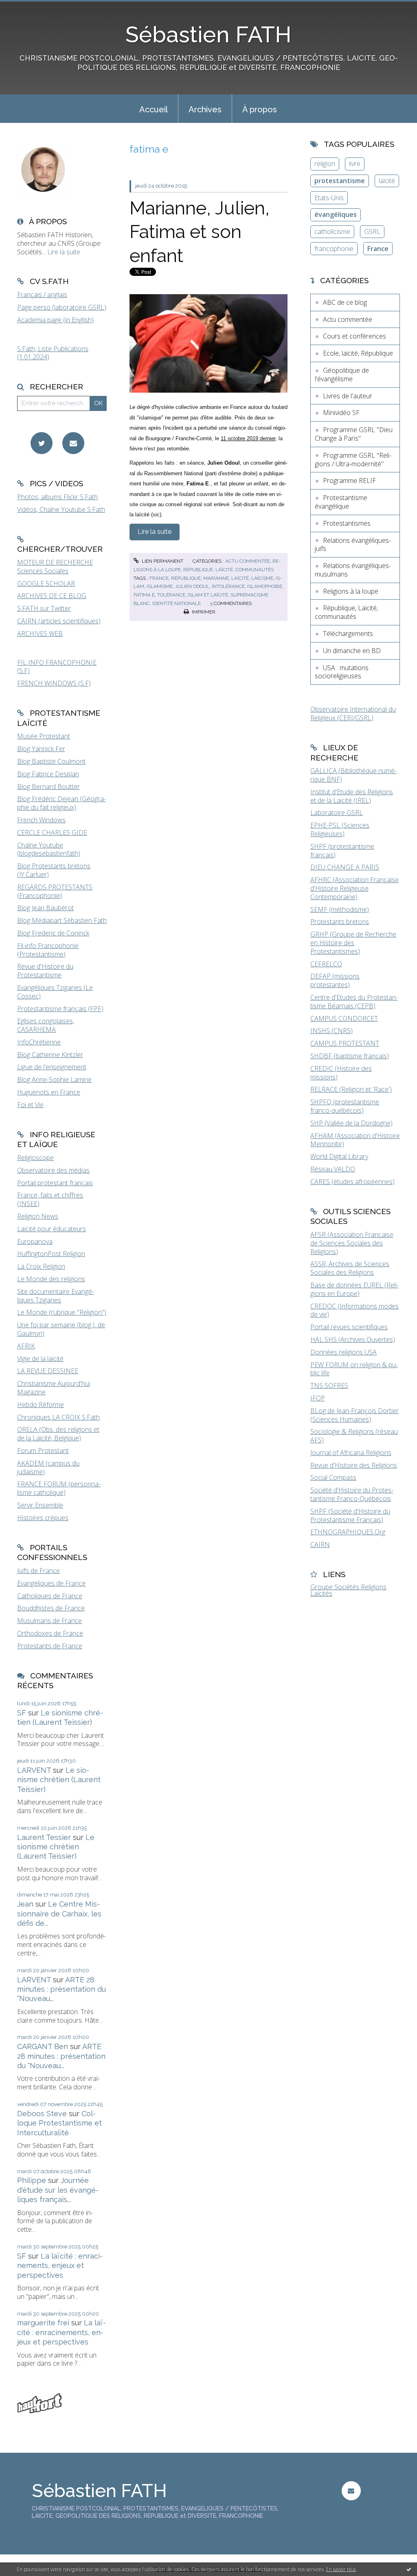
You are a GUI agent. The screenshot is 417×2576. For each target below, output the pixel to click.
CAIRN (320, 1545)
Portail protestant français (55, 1183)
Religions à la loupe (351, 591)
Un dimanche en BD (352, 651)
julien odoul (192, 586)
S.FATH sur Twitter (44, 608)
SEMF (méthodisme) (340, 909)
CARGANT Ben (43, 2046)
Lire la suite (64, 252)
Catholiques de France (50, 1596)
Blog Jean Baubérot (45, 908)
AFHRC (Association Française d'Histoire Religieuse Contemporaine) (354, 888)
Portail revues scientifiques (349, 1327)
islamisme (160, 586)
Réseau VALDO (333, 1169)
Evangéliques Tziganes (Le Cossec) (55, 992)
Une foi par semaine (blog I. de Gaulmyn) (61, 1329)
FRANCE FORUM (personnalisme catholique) (59, 1488)
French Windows (41, 820)
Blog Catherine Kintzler (50, 1055)
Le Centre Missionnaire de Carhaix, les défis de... (59, 1914)
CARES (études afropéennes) (352, 1182)
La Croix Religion (41, 1266)
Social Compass (333, 1477)
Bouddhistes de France (51, 1608)
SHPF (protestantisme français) (342, 851)
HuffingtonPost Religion (51, 1254)
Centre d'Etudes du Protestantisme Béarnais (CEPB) (354, 1002)
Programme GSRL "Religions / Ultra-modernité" (353, 460)
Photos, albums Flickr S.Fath (57, 497)
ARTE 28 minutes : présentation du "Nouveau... (61, 1989)
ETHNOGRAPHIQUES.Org (348, 1532)
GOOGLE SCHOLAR (46, 583)
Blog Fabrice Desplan (48, 774)
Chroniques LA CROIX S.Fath (58, 1417)
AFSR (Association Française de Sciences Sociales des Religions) (352, 1243)
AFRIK (26, 1346)
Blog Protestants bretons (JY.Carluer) (54, 870)
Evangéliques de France (51, 1583)
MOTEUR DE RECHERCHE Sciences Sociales (55, 567)
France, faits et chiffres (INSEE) (50, 1199)
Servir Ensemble (40, 1505)
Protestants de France (50, 1646)
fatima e (144, 595)
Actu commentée (248, 561)
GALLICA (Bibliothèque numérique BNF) (353, 775)
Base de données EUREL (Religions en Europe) (354, 1289)
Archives (205, 109)
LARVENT (34, 1770)
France (378, 249)
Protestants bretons (340, 922)
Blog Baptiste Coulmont (51, 761)
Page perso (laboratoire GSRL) (62, 307)
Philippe (32, 2180)
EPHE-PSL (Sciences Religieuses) (340, 829)
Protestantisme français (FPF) (60, 1009)
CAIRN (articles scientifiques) (59, 621)
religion (325, 164)
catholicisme (332, 232)
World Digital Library (339, 1156)
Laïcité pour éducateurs (52, 1229)
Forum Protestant (43, 1451)
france (159, 578)
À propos (260, 109)
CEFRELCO (326, 964)
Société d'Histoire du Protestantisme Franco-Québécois (352, 1494)
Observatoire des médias (53, 1170)
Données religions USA (343, 1352)
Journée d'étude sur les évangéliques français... (58, 2190)
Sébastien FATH (208, 34)
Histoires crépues (43, 1518)
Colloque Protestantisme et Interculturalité (59, 2123)
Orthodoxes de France (50, 1633)
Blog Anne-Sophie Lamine (54, 1079)
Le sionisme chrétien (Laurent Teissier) (59, 1780)
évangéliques (336, 214)
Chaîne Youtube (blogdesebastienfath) (49, 849)
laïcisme (262, 578)
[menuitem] (154, 109)
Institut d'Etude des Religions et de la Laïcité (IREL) (352, 796)
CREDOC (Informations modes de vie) (354, 1310)
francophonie (334, 249)
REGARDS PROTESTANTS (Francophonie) (55, 891)
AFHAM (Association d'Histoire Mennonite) (355, 1140)
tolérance (171, 595)
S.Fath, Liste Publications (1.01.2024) (53, 353)
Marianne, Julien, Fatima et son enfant (200, 232)
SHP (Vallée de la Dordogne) (351, 1123)
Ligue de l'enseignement (52, 1067)
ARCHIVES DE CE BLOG (52, 596)
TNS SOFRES (329, 1385)
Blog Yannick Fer (41, 749)
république (186, 578)
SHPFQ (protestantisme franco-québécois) (345, 1106)
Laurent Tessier (44, 1837)
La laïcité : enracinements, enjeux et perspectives (60, 2266)
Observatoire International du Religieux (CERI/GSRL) (353, 713)
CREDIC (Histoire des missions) (341, 1073)
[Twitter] (42, 443)
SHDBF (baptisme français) (350, 1056)
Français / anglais (42, 295)
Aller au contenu (28, 7)
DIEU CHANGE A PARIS (345, 867)
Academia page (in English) (55, 320)
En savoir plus (341, 2569)
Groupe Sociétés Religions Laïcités (348, 1590)
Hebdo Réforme (41, 1405)
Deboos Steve (42, 2114)
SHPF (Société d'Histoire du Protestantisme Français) (350, 1515)
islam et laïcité (208, 595)
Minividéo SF (341, 413)
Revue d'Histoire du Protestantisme (45, 971)
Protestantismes (347, 523)
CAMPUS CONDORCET (344, 1018)
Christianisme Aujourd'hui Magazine (54, 1388)
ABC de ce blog (345, 302)
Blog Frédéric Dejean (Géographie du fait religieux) (61, 803)
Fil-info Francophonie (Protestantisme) (48, 950)
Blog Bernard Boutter (48, 787)
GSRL (372, 232)
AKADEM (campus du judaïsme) (48, 1467)
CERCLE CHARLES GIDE (52, 832)
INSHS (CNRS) (331, 1031)
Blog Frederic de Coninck (53, 933)
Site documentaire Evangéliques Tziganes (56, 1296)
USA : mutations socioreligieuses (342, 672)
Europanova (35, 1241)
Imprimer (203, 612)
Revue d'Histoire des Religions (354, 1465)
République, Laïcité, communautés (228, 570)
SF (22, 1713)
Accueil (154, 109)
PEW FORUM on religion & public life (354, 1369)
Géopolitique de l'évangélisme (342, 375)
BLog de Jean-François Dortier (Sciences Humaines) (354, 1415)
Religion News (38, 1216)
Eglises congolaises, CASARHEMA (46, 1025)
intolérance (228, 586)
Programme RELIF (349, 481)
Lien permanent (162, 561)
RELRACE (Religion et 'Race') (351, 1089)
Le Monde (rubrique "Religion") (62, 1312)
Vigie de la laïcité (40, 1359)
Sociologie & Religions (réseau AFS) (354, 1436)
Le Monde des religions (51, 1279)
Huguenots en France (49, 1092)
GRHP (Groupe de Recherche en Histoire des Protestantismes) (353, 943)
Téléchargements (348, 634)
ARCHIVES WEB (40, 634)
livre (355, 164)
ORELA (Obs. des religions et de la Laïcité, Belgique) (58, 1434)
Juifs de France (38, 1571)
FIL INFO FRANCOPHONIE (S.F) (57, 667)
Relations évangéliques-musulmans (353, 570)
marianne (216, 578)
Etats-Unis (329, 198)
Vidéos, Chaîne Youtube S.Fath (61, 509)
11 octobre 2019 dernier (248, 438)
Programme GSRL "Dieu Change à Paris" (354, 434)
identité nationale (177, 603)
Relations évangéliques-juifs (353, 545)
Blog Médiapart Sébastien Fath (62, 920)
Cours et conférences (354, 336)
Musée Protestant (44, 736)
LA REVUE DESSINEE (48, 1371)
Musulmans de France (49, 1621)
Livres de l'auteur (348, 396)
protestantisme (340, 181)
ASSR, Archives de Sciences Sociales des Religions (350, 1268)
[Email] (73, 443)
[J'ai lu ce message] (409, 2569)
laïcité (240, 578)
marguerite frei (43, 2323)
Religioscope (35, 1158)
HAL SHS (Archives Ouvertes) (353, 1339)
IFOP (318, 1398)
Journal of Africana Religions (351, 1453)
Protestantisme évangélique (341, 502)
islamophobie (265, 586)
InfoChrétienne (39, 1042)
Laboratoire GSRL (337, 813)
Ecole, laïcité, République (358, 353)
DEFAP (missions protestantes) (335, 980)
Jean (25, 1904)
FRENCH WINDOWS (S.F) (54, 683)
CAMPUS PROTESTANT (345, 1043)
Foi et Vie (30, 1105)
